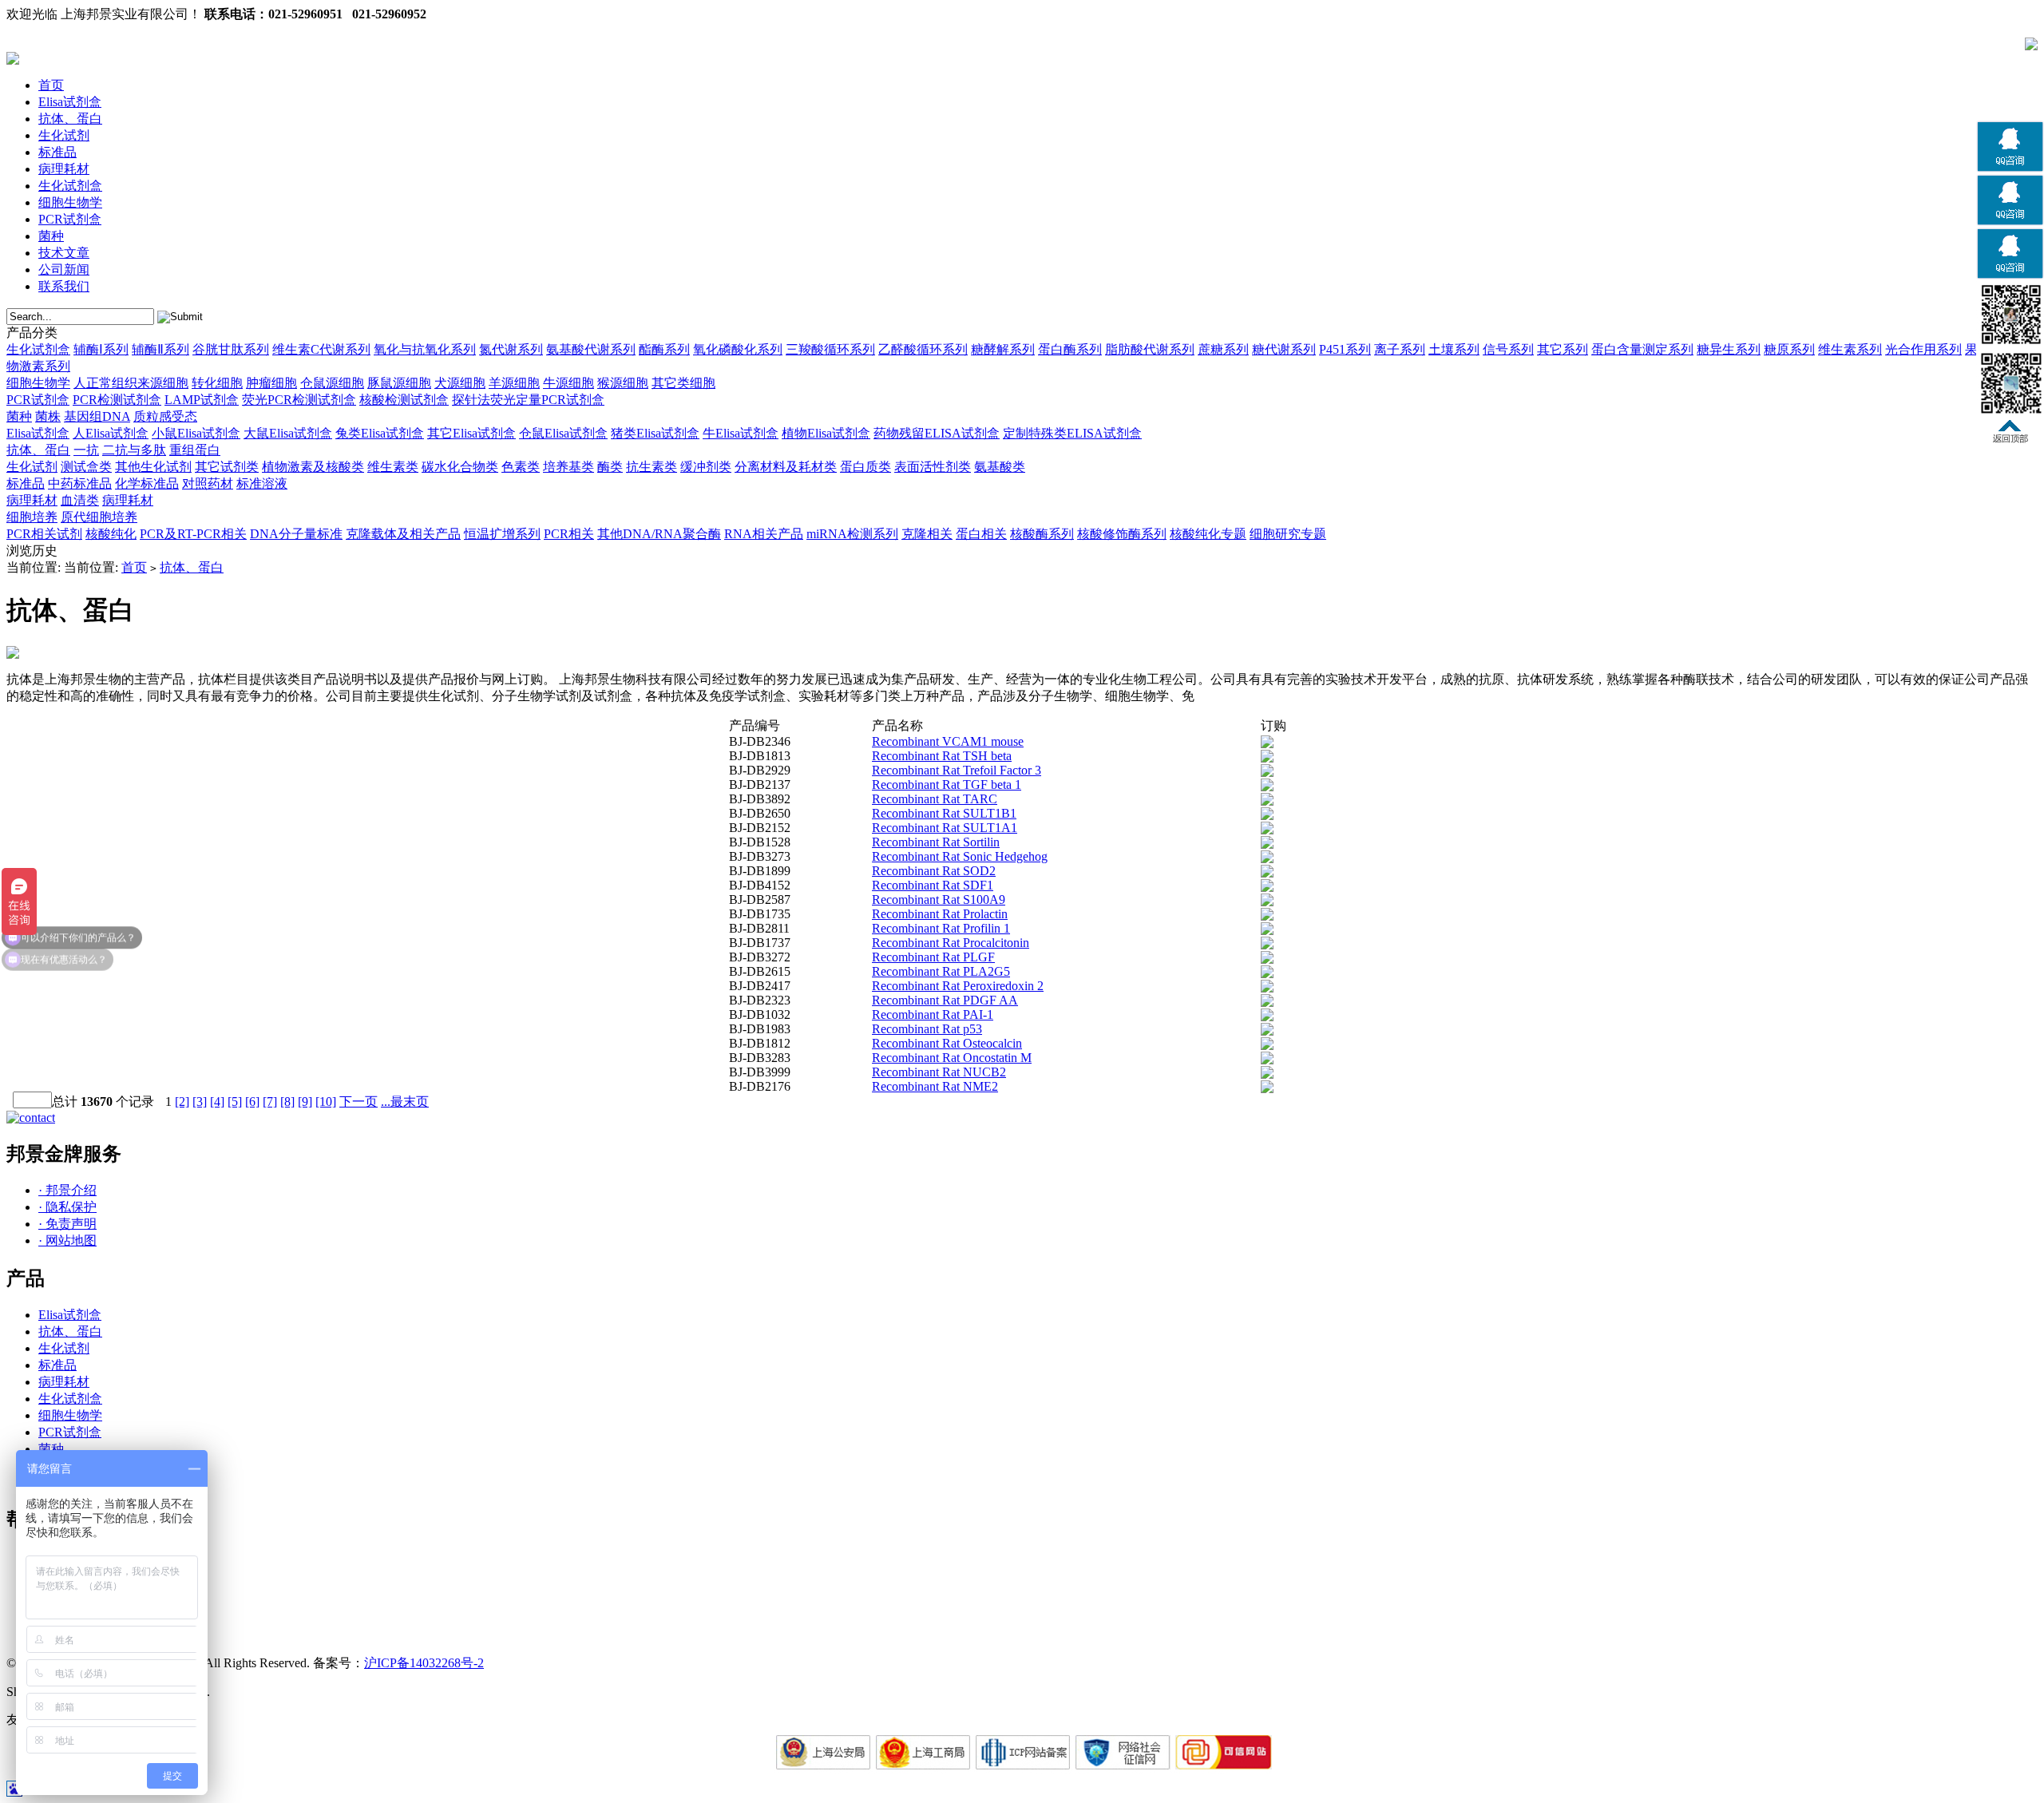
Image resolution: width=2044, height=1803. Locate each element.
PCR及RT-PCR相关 (193, 534)
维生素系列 (1850, 349)
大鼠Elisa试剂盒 (288, 433)
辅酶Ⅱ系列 (160, 349)
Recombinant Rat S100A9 (939, 900)
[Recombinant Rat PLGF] (1267, 959)
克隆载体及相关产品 (403, 534)
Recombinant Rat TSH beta (942, 756)
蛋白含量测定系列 (1642, 349)
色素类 (521, 467)
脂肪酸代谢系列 (1150, 349)
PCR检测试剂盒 (117, 400)
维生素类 (393, 467)
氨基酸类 (1000, 467)
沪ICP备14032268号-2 (424, 1663)
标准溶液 (262, 483)
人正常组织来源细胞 (131, 383)
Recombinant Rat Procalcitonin (951, 943)
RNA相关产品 (764, 534)
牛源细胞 (568, 383)
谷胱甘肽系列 (231, 349)
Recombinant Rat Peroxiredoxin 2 (958, 986)
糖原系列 (1789, 349)
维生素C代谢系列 (321, 349)
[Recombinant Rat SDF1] (1267, 888)
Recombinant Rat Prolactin (940, 914)
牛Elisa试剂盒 (741, 433)
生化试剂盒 (70, 186)
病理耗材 (64, 169)
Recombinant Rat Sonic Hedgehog (960, 856)
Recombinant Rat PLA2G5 (941, 971)
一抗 (86, 450)
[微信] (2010, 344)
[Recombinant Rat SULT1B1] (1267, 816)
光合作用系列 (1923, 349)
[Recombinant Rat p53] (1267, 1031)
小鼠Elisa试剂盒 (196, 433)
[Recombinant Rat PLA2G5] (1267, 974)
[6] (252, 1102)
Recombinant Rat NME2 (935, 1086)
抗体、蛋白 (70, 119)
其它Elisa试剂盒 (471, 433)
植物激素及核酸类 (313, 467)
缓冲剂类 (706, 467)
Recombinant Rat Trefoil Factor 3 (957, 770)
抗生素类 (652, 467)
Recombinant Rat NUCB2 (939, 1072)
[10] (326, 1102)
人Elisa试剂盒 (111, 433)
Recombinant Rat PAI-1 (933, 1014)
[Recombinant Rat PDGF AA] (1267, 1003)
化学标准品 (147, 483)
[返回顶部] (2010, 439)
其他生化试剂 (153, 467)
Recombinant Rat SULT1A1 (945, 828)
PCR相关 (569, 534)
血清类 (80, 500)
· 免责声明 (67, 1224)
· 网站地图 (67, 1240)
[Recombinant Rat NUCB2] (1267, 1074)
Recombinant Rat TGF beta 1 (947, 785)
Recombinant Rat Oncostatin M (952, 1058)
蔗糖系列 (1223, 349)
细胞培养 (32, 517)
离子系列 (1400, 349)
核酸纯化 (111, 534)
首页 (51, 85)
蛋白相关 (981, 534)
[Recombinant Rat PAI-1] (1267, 1017)
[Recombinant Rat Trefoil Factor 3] (1267, 773)
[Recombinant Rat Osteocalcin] (1267, 1046)
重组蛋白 (195, 450)
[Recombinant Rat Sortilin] (1267, 844)
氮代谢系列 (511, 349)
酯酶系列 (664, 349)
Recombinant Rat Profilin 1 (941, 928)
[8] (287, 1102)
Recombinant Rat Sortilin (936, 842)
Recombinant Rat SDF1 (933, 885)
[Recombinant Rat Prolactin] (1267, 916)
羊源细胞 (514, 383)
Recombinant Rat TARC (935, 799)
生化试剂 (64, 135)
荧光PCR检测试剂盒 (299, 400)
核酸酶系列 (1042, 534)
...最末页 (405, 1102)
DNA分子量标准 (296, 534)
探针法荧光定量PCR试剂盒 (528, 400)
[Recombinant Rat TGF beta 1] (1267, 787)
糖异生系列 (1729, 349)
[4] (217, 1102)
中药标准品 (80, 483)
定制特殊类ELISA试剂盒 (1072, 433)
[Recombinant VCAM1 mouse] (1267, 744)
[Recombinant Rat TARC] (1267, 801)
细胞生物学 (70, 202)
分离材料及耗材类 (786, 467)
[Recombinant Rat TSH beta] (1267, 758)
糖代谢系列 (1284, 349)
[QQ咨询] (2010, 169)
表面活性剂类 (933, 467)
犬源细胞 (460, 383)
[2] (182, 1102)
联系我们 (64, 286)
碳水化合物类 (460, 467)
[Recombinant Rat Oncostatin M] (1267, 1060)
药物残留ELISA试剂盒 (937, 433)
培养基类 (568, 467)
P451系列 (1345, 349)
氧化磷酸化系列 (738, 349)
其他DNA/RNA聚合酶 (659, 534)
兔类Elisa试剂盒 (380, 433)
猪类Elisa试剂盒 (655, 433)
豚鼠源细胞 (399, 383)
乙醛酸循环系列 (923, 349)
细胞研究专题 (1288, 534)
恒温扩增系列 (502, 534)
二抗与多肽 (134, 450)
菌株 (48, 416)
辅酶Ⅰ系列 (101, 349)
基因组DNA (97, 416)
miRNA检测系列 (852, 534)
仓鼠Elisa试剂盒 (563, 433)
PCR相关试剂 (44, 534)
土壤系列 (1454, 349)
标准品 (57, 152)
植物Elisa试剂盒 (826, 433)
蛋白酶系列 (1070, 349)
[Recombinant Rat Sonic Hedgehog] (1267, 859)
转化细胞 (217, 383)
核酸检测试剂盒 (404, 400)
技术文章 (64, 253)
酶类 (610, 467)
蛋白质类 (866, 467)
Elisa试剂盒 (70, 102)
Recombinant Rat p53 (927, 1029)
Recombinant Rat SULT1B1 (944, 813)
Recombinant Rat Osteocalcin (947, 1043)
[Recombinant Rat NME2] (1267, 1089)
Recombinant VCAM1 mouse (948, 741)
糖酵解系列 (1003, 349)
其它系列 (1563, 349)
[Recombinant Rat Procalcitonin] (1267, 945)
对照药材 (208, 483)
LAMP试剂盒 (202, 400)
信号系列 (1508, 349)
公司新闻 (64, 269)
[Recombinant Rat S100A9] (1267, 902)
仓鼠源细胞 (332, 383)
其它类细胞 (683, 383)
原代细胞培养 (99, 517)
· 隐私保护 (67, 1207)
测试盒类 (86, 467)
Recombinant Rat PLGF (933, 957)
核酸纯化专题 (1208, 534)
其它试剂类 (227, 467)
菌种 (51, 236)
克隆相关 (927, 534)
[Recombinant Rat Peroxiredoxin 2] (1267, 988)
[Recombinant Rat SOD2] (1267, 873)
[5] (235, 1102)
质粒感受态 (165, 416)
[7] (270, 1102)
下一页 (358, 1102)
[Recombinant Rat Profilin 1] (1267, 931)
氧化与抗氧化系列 (425, 349)
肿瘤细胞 (271, 383)
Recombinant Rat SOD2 (934, 871)
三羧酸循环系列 (830, 349)
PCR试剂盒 (70, 219)
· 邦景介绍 (67, 1190)
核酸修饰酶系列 (1122, 534)
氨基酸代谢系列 (591, 349)
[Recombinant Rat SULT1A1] (1267, 830)
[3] (200, 1102)
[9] (305, 1102)
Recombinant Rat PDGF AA (945, 1000)
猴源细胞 (623, 383)
